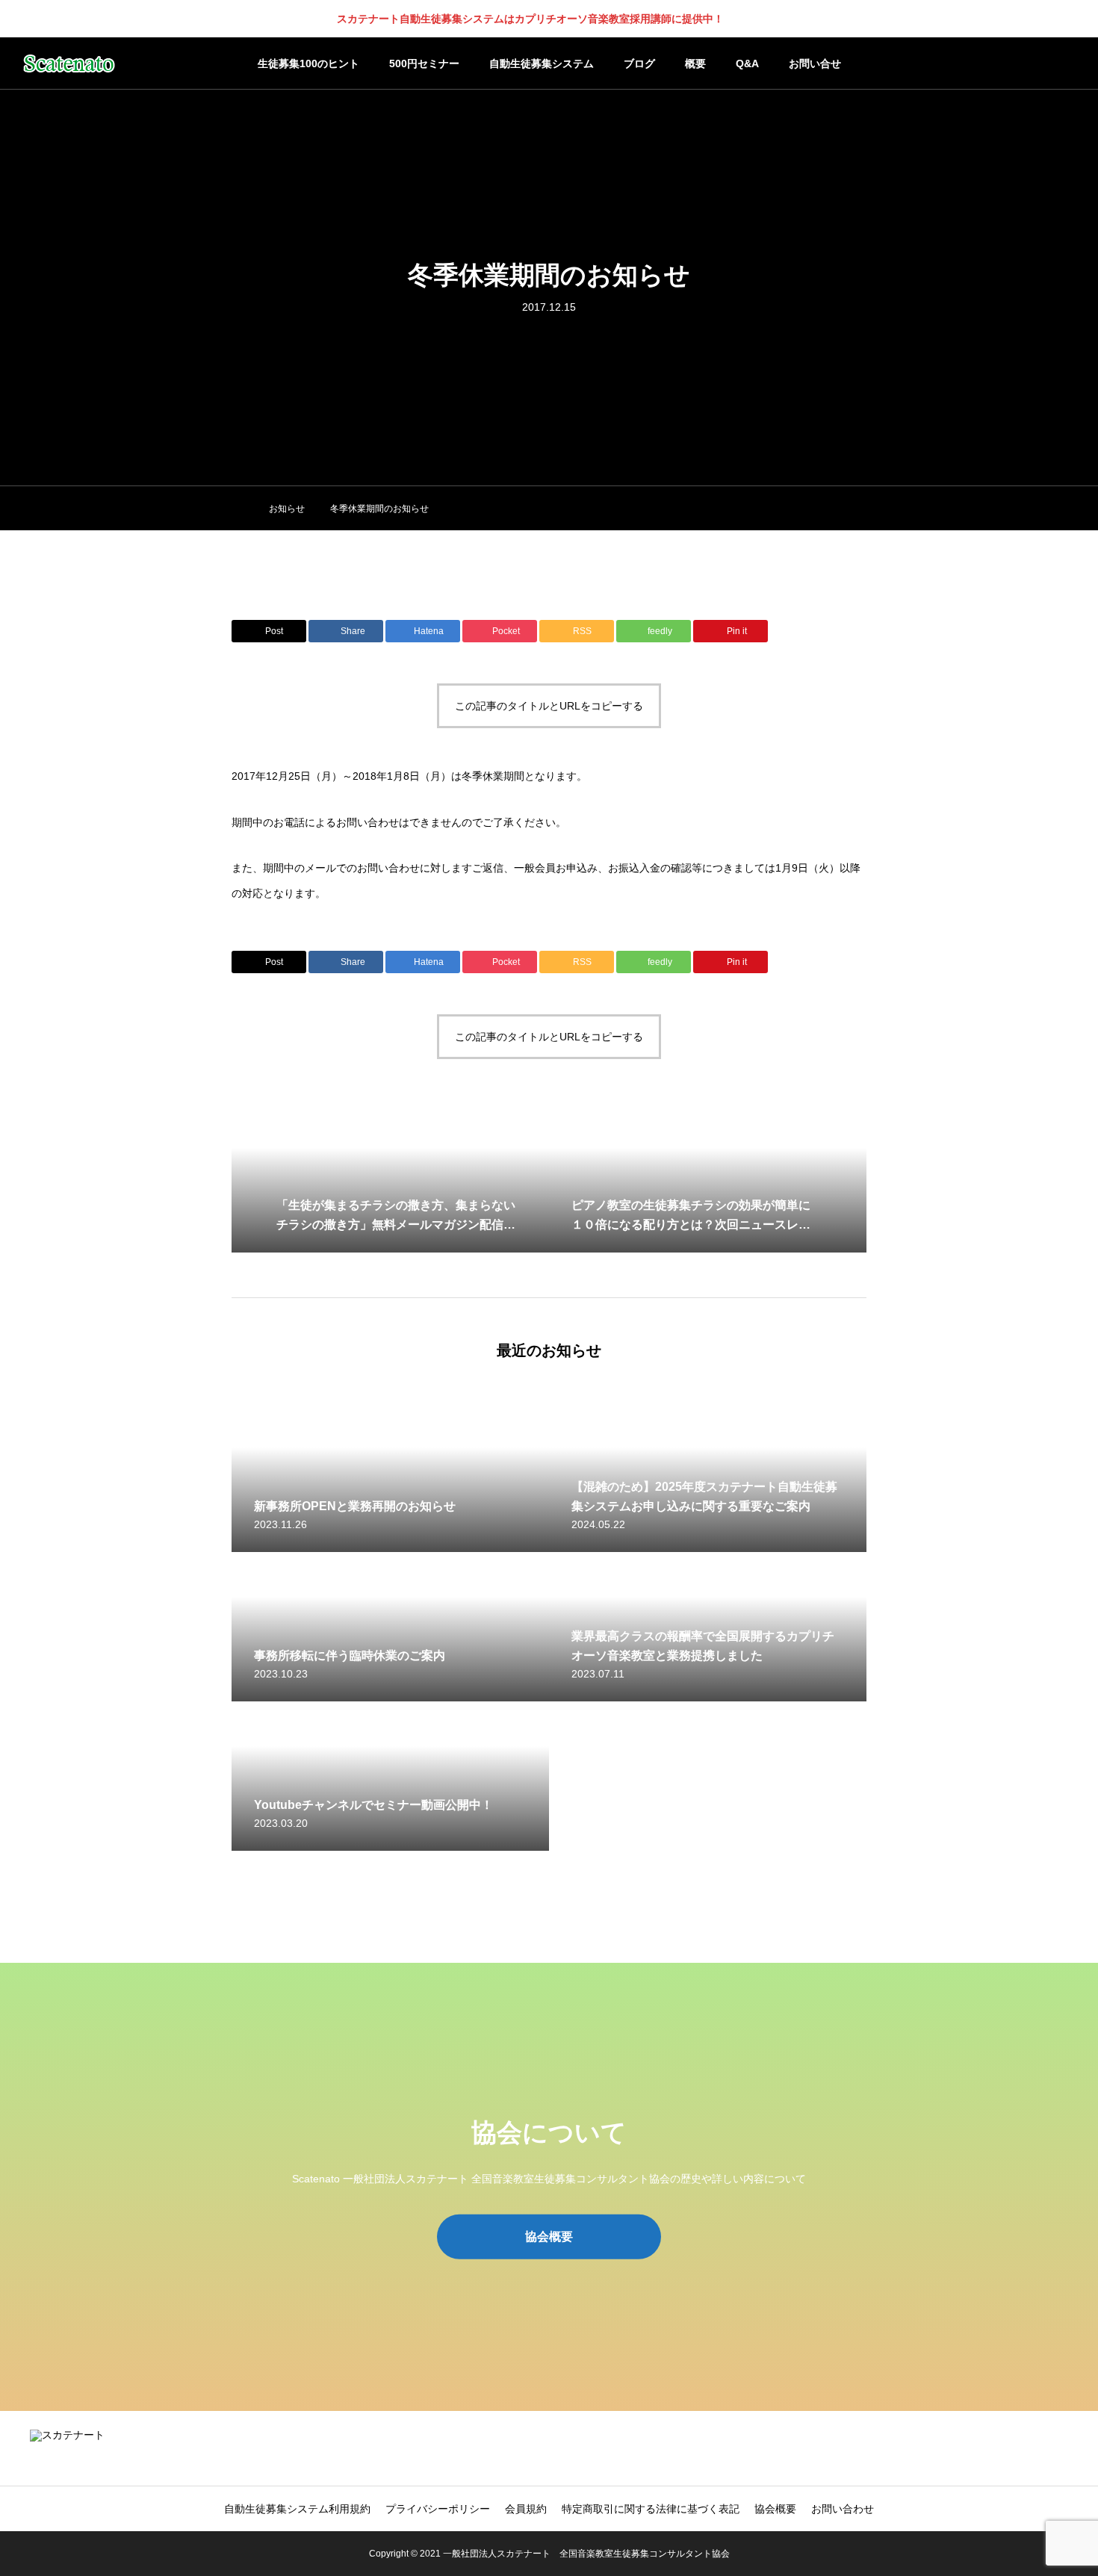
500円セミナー (424, 63)
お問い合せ (815, 63)
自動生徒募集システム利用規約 (297, 2509)
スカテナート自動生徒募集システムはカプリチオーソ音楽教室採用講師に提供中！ (530, 19)
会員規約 (526, 2509)
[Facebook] (1042, 2448)
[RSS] (1064, 2448)
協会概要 (775, 2509)
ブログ (639, 63)
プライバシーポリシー (438, 2509)
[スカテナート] (69, 63)
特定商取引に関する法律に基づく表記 (651, 2509)
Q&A (747, 63)
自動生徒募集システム (542, 63)
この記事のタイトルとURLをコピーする (549, 706)
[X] (1020, 2448)
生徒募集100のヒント (308, 63)
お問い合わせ (843, 2509)
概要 (695, 63)
